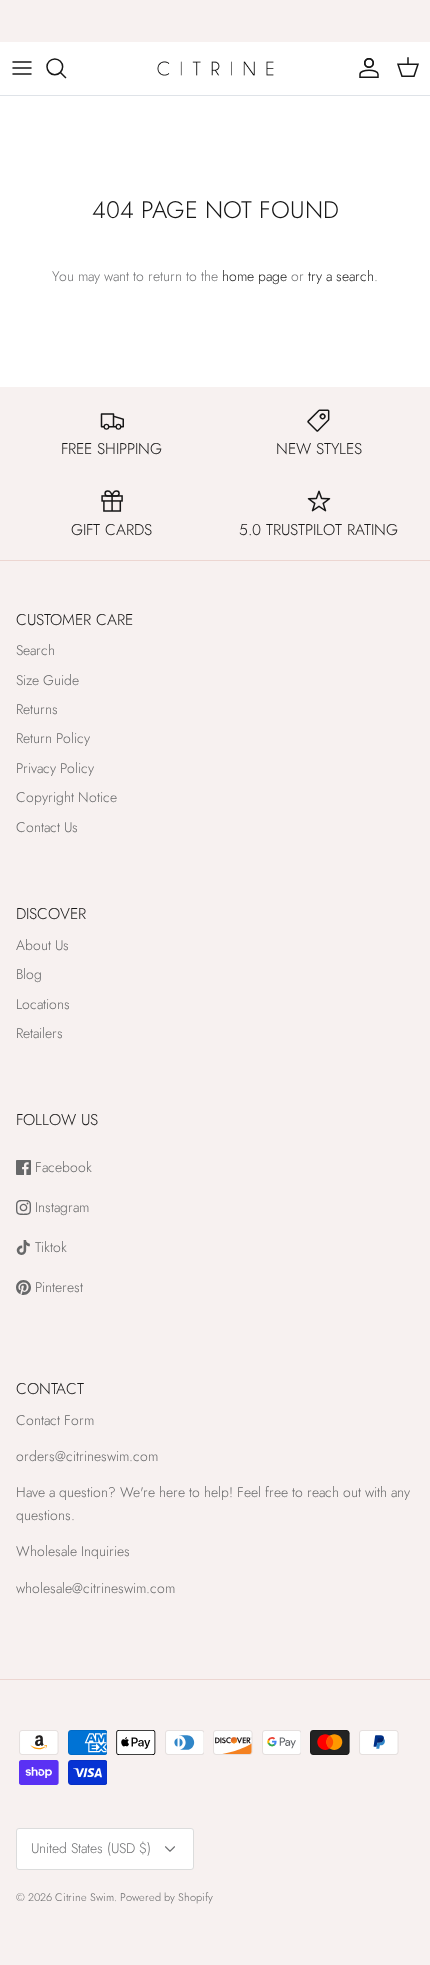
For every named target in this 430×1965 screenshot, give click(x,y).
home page (254, 276)
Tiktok (49, 1247)
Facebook (61, 1167)
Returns (37, 709)
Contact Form (55, 1420)
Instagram (60, 1207)
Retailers (39, 1033)
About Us (42, 945)
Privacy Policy (55, 768)
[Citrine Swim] (215, 68)
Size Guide (47, 680)
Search (35, 650)
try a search (341, 276)
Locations (43, 1004)
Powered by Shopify (166, 1897)
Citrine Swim (84, 1897)
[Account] (364, 68)
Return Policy (53, 738)
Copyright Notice (66, 797)
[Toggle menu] (22, 68)
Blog (29, 974)
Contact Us (47, 827)
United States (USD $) (91, 1848)
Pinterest (57, 1287)
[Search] (66, 68)
